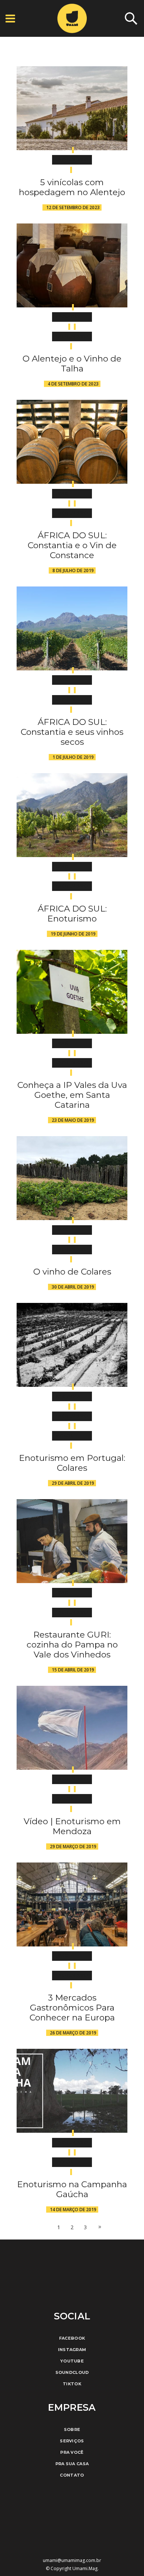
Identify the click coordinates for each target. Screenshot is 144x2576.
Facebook (72, 2338)
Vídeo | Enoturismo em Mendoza (72, 1826)
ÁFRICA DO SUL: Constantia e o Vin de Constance (72, 545)
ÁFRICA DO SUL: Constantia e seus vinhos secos (72, 732)
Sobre (72, 2429)
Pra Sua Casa (72, 2464)
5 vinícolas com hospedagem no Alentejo (72, 187)
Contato (72, 2475)
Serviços (72, 2441)
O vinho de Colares (72, 1272)
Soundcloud (72, 2372)
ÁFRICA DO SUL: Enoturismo (72, 914)
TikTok (72, 2384)
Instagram (72, 2350)
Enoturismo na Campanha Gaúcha (72, 2189)
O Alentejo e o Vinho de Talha (72, 364)
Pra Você (72, 2452)
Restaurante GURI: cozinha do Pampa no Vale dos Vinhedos (72, 1645)
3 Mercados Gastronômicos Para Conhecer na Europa (72, 2008)
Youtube (72, 2361)
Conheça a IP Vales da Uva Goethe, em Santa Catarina (72, 1095)
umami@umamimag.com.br (72, 2560)
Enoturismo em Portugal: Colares (72, 1463)
